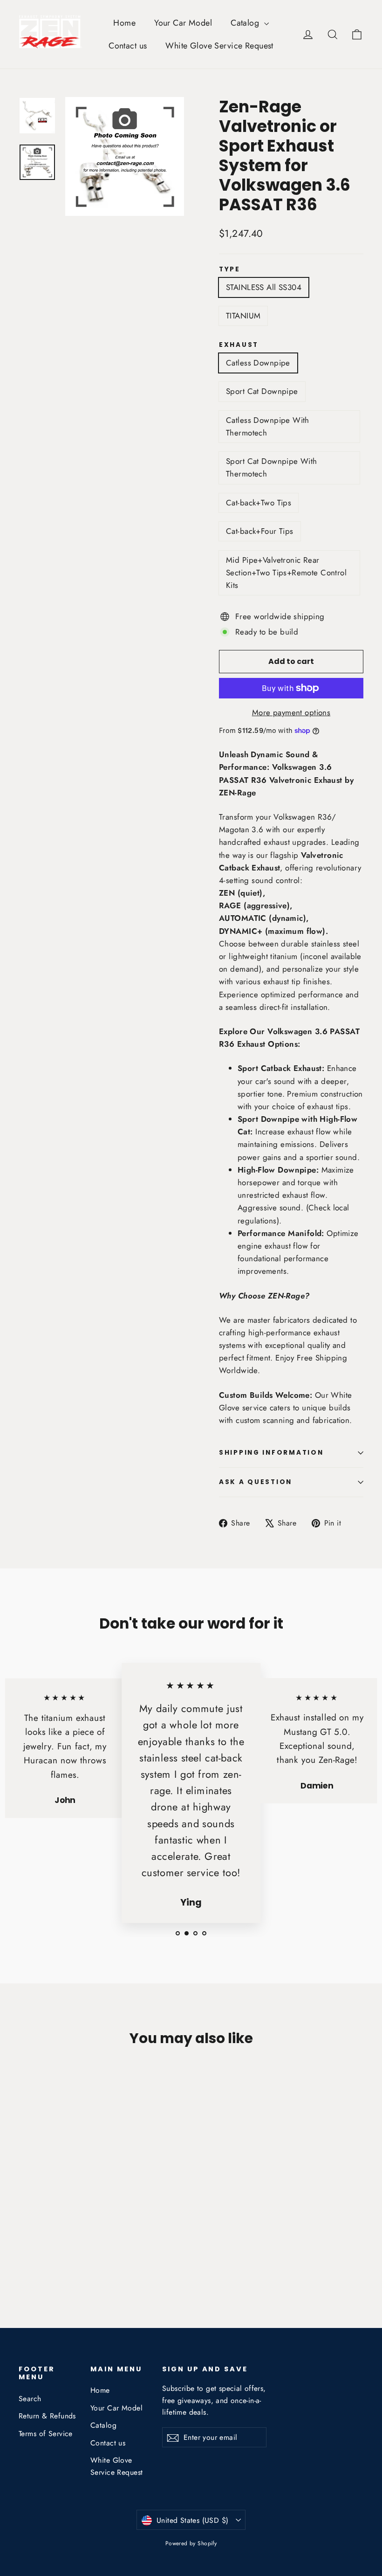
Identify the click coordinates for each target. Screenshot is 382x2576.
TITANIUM (243, 316)
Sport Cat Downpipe (262, 391)
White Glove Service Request (219, 46)
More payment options (291, 712)
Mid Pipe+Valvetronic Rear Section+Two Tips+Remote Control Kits (286, 573)
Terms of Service (46, 2434)
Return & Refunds (47, 2416)
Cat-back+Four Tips (260, 531)
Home (124, 23)
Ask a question (256, 1482)
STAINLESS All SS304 (264, 287)
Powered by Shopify (191, 2543)
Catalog (246, 23)
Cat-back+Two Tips (259, 503)
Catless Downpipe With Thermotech (268, 426)
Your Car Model (183, 23)
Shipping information (271, 1453)
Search (30, 2399)
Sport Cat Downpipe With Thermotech (272, 467)
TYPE (230, 269)
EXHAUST (239, 345)
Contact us (128, 46)
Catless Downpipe (258, 363)
